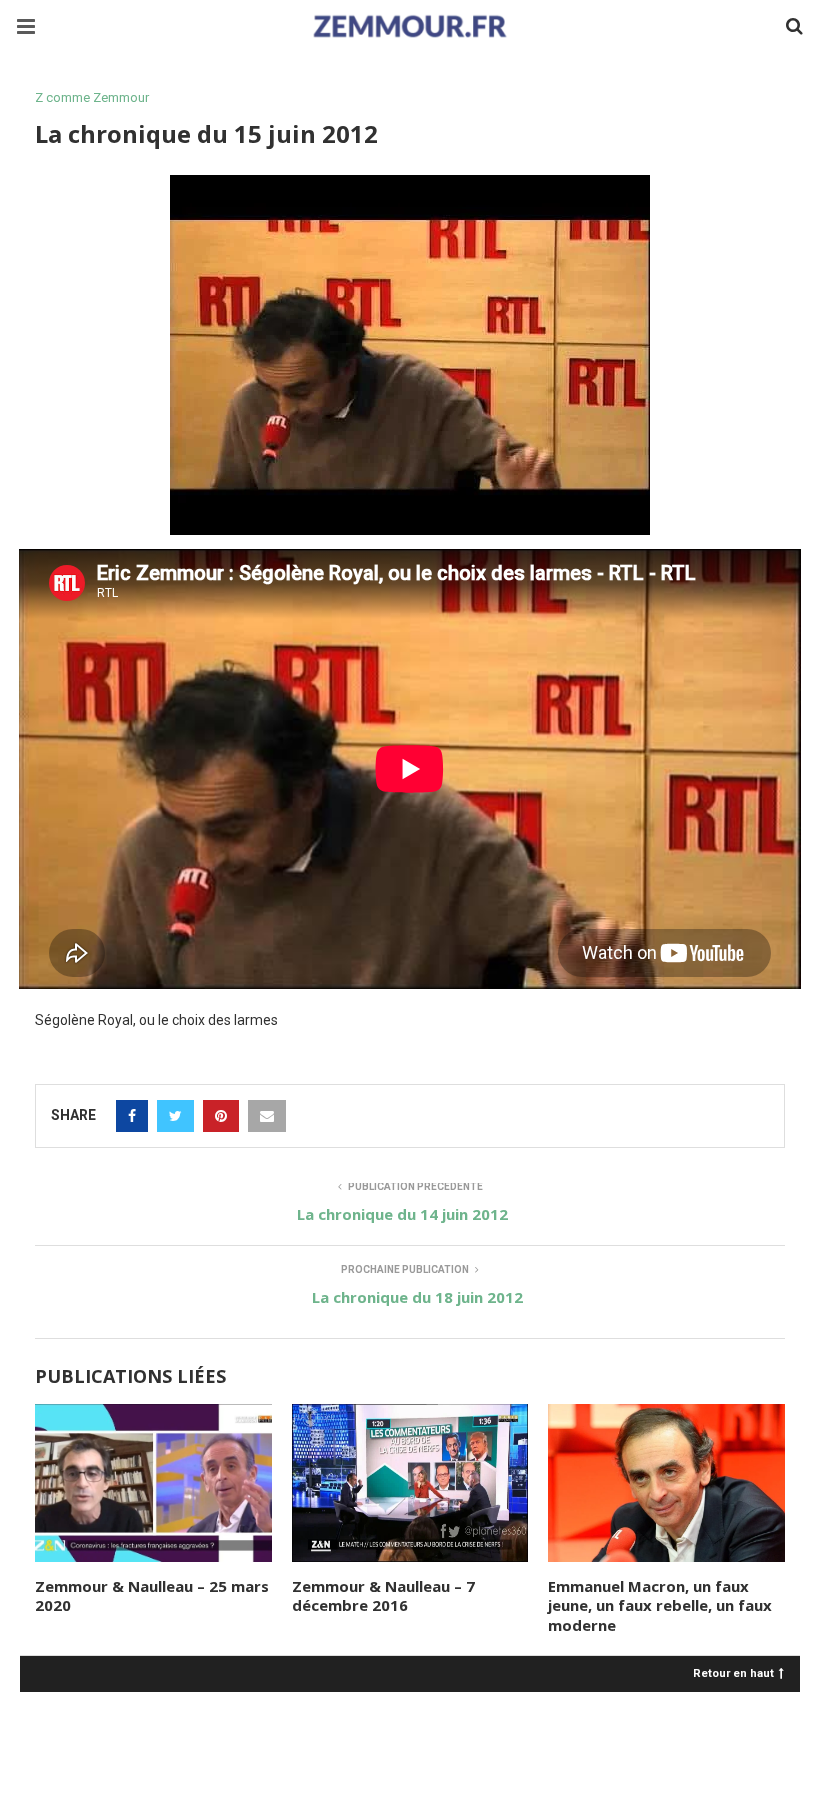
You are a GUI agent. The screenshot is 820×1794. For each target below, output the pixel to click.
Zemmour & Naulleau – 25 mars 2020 (152, 1596)
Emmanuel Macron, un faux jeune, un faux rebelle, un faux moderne (660, 1605)
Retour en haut (733, 1672)
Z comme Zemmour (92, 97)
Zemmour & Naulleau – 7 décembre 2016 (383, 1596)
